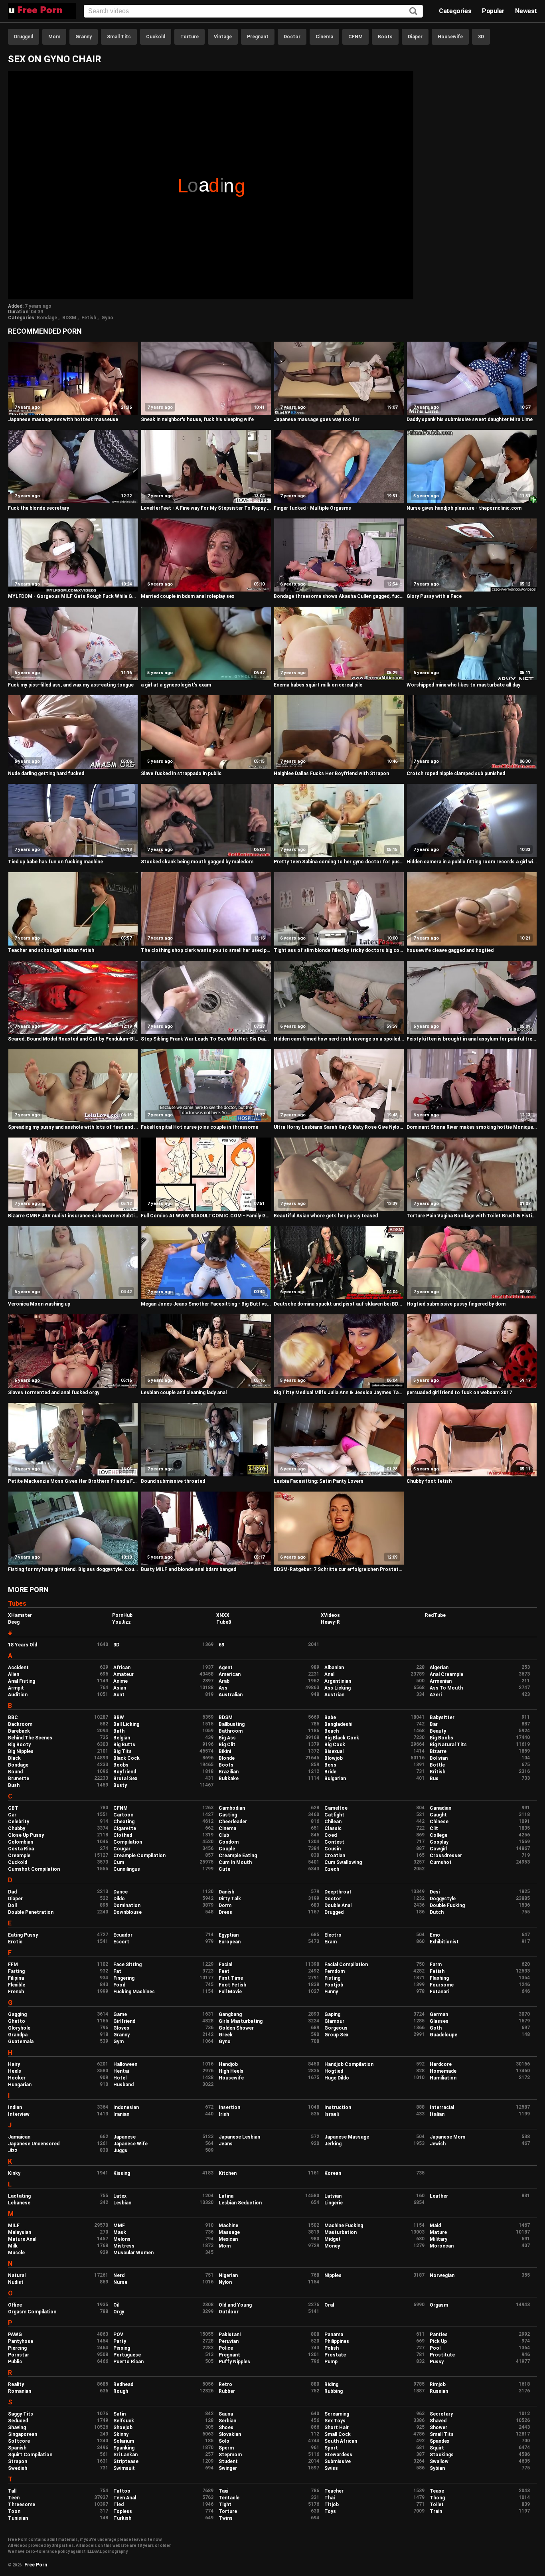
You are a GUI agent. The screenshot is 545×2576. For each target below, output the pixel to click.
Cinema (324, 37)
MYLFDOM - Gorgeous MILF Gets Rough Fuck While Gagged (73, 596)
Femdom (335, 1971)
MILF (14, 2226)
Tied (118, 2505)
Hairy (14, 2064)
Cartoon (123, 1815)
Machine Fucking (344, 2226)
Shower (438, 2428)
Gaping (332, 2014)
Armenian (441, 1681)
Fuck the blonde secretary (39, 508)
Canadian (440, 1808)
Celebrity (19, 1822)
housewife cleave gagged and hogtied (450, 950)
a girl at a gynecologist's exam (176, 685)
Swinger (228, 2468)
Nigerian (228, 2275)
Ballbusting (232, 1724)
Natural (17, 2275)
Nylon (225, 2282)
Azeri (436, 1695)
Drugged (24, 37)
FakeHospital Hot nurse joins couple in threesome (199, 1127)
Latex (120, 2196)
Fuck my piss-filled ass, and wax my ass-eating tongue (71, 685)
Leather (439, 2196)
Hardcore (441, 2064)
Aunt (119, 1695)
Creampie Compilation (139, 1856)
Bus (434, 1779)
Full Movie (230, 1992)
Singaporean (23, 2434)
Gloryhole (19, 2028)
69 (221, 1645)
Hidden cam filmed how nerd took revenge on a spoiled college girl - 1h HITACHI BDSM (339, 1039)
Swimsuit (124, 2468)
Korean (333, 2173)
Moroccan (442, 2246)
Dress (225, 1912)
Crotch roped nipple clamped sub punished (456, 774)
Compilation (128, 1842)
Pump (331, 2362)
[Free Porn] (42, 11)
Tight (225, 2505)
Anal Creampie (446, 1674)
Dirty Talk (230, 1899)
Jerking (333, 2144)
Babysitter (442, 1717)
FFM (13, 1965)
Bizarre (438, 1751)
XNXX (223, 1615)
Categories (455, 11)
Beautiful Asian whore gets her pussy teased (326, 1216)
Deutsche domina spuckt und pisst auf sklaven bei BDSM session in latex (339, 1304)
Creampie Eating (238, 1856)
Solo (224, 2441)
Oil (116, 2305)
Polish (332, 2348)
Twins (226, 2518)
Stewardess (338, 2455)
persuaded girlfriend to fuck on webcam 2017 (459, 1393)
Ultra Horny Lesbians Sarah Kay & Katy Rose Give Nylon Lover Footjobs (339, 1127)
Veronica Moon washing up (39, 1304)
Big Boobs (441, 1738)
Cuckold (156, 37)
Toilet (437, 2505)
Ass (223, 1688)
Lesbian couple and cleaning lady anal (184, 1393)
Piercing (17, 2348)
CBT (13, 1808)
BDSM (69, 318)
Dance (120, 1892)
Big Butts (124, 1745)
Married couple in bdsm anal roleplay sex (188, 596)
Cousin (333, 1849)
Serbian (227, 2421)
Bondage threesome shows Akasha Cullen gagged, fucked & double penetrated (339, 596)
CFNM (355, 37)
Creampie (19, 1856)
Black (14, 1758)
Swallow (439, 2461)
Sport (331, 2448)
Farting (16, 1971)
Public (15, 2362)
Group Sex (336, 2035)
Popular (493, 11)
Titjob (332, 2505)
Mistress (124, 2246)
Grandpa (18, 2035)
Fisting (332, 1978)
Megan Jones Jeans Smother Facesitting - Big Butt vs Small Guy (206, 1304)
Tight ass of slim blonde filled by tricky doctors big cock (339, 950)
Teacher (334, 2491)
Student (228, 2461)
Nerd (119, 2275)
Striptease (126, 2461)
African (122, 1668)
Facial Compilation (346, 1965)
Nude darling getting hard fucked (46, 774)
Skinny (121, 2434)
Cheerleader (233, 1822)
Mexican (228, 2239)
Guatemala (21, 2042)
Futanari (439, 1992)
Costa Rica (21, 1849)
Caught (438, 1815)
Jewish (438, 2144)
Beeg (14, 1622)
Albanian (334, 1668)
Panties (439, 2335)
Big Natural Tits (448, 1745)
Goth (436, 2028)
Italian (437, 2114)
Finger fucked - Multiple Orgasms (312, 508)
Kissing (122, 2173)
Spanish (17, 2448)
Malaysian (20, 2232)
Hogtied (334, 2071)
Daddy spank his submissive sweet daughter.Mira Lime (470, 419)
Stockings (442, 2455)
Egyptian (229, 1935)
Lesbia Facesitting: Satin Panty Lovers (319, 1481)
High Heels (231, 2071)
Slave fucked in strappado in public (181, 774)
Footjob (334, 1985)
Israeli (332, 2114)
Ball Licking (126, 1724)
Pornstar (19, 2355)
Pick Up (438, 2341)
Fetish (89, 318)
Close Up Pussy (26, 1835)
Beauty (438, 1731)
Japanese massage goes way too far (317, 419)
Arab (224, 1681)
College (438, 1835)
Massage (229, 2232)
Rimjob (438, 2384)
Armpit (16, 1688)
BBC (13, 1717)
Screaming (337, 2414)
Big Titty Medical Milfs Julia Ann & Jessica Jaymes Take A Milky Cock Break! (339, 1393)
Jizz (13, 2151)
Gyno (107, 318)
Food (119, 1985)
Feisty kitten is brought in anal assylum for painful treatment (472, 1039)
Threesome (22, 2505)
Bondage (47, 318)
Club (224, 1835)
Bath (119, 1731)
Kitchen (228, 2173)
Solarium (124, 2441)
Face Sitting (127, 1965)
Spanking (124, 2448)
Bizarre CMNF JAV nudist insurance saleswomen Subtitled (73, 1216)
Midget (333, 2239)
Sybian (437, 2468)
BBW (119, 1717)
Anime (120, 1681)
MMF (119, 2226)
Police (226, 2348)
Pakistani (230, 2335)
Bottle (437, 1765)
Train (436, 2511)
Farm (436, 1965)
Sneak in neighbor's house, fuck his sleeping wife (197, 419)
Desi (435, 1892)
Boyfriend (125, 1772)
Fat (117, 1971)
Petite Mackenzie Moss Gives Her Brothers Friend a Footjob (73, 1481)
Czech (332, 1869)
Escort (121, 1942)
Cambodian (232, 1808)
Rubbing (334, 2391)
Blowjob (334, 1758)
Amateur (123, 1674)
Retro (225, 2384)
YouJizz (121, 1622)
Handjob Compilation (349, 2064)
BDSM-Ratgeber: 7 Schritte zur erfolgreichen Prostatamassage (339, 1569)
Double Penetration (31, 1912)
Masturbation (341, 2232)
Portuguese (127, 2355)
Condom (229, 1842)
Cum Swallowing (343, 1862)
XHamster (20, 1615)
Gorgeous (336, 2028)
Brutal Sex (125, 1779)
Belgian (122, 1738)
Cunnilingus (127, 1869)
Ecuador (123, 1935)
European (230, 1942)
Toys (330, 2511)
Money (332, 2246)
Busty (120, 1785)
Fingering (124, 1978)
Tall (12, 2491)
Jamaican (19, 2137)
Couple (227, 1849)
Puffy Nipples (234, 2362)
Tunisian (18, 2518)
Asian (120, 1688)
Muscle (16, 2253)
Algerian (439, 1668)
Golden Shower (236, 2028)
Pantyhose (21, 2341)
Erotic (15, 1942)
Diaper (415, 37)
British (437, 1772)
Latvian (333, 2196)
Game (120, 2014)
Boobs (121, 1765)
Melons (122, 2239)
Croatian (335, 1856)
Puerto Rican (128, 2362)
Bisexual (334, 1751)
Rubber (227, 2391)
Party (120, 2341)
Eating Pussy (23, 1935)
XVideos (330, 1615)
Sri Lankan (125, 2455)
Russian (439, 2391)
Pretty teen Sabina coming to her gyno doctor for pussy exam (339, 862)
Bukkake (229, 1779)
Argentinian (338, 1681)
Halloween (125, 2064)
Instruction (338, 2107)
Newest (526, 11)
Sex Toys (335, 2421)
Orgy (119, 2312)
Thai (330, 2498)
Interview (19, 2114)
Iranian (121, 2114)
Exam (331, 1942)
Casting (228, 1815)
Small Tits (119, 37)
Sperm (226, 2448)
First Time (231, 1978)
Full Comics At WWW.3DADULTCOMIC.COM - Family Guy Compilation (206, 1216)
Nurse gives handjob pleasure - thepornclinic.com (464, 508)
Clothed (123, 1835)
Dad (12, 1892)
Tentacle (229, 2498)
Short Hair (337, 2428)
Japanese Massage (347, 2137)
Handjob (228, 2064)
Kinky (14, 2173)
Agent (226, 1668)
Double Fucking (447, 1905)
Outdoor (229, 2312)
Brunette (19, 1779)
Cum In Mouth (235, 1862)
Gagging (17, 2014)
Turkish (122, 2518)
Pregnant (258, 37)
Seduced (18, 2421)
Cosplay (439, 1842)
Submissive (338, 2461)
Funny (331, 1992)
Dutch (437, 1912)
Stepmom (230, 2455)
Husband (123, 2085)
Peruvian (229, 2341)
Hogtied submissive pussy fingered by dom (456, 1304)
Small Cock (338, 2434)
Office (15, 2305)
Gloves (121, 2028)
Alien (14, 1674)
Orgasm (439, 2305)
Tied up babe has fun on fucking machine (55, 862)
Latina (226, 2196)
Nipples (333, 2275)
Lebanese (19, 2203)
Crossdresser (446, 1856)
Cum (119, 1862)
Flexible (17, 1985)
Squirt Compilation (30, 2455)
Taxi (223, 2491)
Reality (16, 2384)
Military (438, 2239)
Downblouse (127, 1912)
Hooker (17, 2078)
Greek (226, 2035)
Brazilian (229, 1772)
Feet (224, 1971)
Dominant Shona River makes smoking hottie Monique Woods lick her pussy (472, 1127)
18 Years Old (23, 1645)
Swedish (18, 2468)
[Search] (413, 12)
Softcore (19, 2441)
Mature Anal (22, 2239)
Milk (13, 2246)
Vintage (223, 37)
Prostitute (442, 2355)
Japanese (124, 2137)
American (230, 1674)
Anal (329, 1674)
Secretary (441, 2414)
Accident (18, 1668)
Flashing (439, 1978)
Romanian (20, 2391)
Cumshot (441, 1862)
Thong (437, 2498)
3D (481, 37)
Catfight (334, 1815)
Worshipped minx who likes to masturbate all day (463, 685)
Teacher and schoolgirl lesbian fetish (51, 950)
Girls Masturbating (241, 2021)
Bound (15, 1772)
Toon (14, 2511)
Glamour (334, 2021)
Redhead (123, 2384)
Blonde (227, 1758)
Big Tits (122, 1751)
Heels (15, 2071)
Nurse (120, 2282)
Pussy (437, 2362)
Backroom (20, 1724)
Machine (228, 2226)
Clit (434, 1828)
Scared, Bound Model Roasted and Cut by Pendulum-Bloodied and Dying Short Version (73, 1039)
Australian (231, 1695)
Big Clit (227, 1745)
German (439, 2014)
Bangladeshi (338, 1724)
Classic (333, 1828)
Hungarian (20, 2085)
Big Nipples (21, 1751)
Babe (330, 1717)
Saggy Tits (21, 2414)
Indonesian (126, 2107)
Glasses (439, 2021)
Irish (224, 2114)
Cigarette (125, 1828)
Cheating (124, 1822)
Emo (435, 1935)
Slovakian (230, 2434)
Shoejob (123, 2428)
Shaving (17, 2428)
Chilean (333, 1822)
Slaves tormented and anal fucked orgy (54, 1393)
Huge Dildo (337, 2078)
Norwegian (442, 2275)
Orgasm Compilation (32, 2312)
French (16, 1992)
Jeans (226, 2144)
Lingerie (334, 2203)
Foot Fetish (232, 1985)
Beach (332, 1731)
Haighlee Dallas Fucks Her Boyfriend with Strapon (331, 774)
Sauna (226, 2414)
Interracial (442, 2107)
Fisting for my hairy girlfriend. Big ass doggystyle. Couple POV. (73, 1569)
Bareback (19, 1731)
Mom (54, 37)
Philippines (337, 2341)
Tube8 (224, 1622)
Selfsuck (124, 2421)
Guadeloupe (443, 2035)
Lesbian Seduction (240, 2203)
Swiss (331, 2468)
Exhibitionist (444, 1942)
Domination (127, 1905)
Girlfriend (124, 2021)
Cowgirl (438, 1849)
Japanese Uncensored (34, 2144)
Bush (14, 1785)
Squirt (437, 2448)
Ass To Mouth (446, 1688)
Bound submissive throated (173, 1481)
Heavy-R (330, 1622)
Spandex (439, 2441)
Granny (84, 37)
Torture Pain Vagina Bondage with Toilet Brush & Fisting (472, 1216)
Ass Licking (338, 1688)
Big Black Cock (342, 1738)
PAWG (15, 2335)
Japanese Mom (447, 2137)
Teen (14, 2498)
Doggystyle (443, 1899)
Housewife (450, 37)
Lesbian (122, 2203)
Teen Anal (125, 2498)
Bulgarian (335, 1779)
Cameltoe (336, 1808)
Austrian (334, 1695)
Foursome (442, 1985)
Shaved (438, 2421)
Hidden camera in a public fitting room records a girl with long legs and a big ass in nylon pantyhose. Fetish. (472, 862)
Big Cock (335, 1745)
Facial (225, 1965)
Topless (123, 2511)
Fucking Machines (134, 1992)
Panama (334, 2335)
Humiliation (443, 2078)
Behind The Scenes (30, 1738)
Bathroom (231, 1731)
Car (12, 1815)
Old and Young (235, 2305)
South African (341, 2441)
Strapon (18, 2461)
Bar (434, 1724)
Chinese (439, 1822)
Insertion (229, 2107)
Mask (120, 2232)
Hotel (120, 2078)
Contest (334, 1842)
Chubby (17, 1828)
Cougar (122, 1849)
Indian (15, 2107)
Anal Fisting (22, 1681)
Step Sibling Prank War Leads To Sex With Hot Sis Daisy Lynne (206, 1039)
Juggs (120, 2151)
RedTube (435, 1615)
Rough (121, 2391)
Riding (331, 2384)
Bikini (225, 1751)
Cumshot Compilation (34, 1869)
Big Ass (227, 1738)
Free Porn (36, 2565)
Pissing (122, 2348)
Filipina (16, 1978)
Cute (224, 1869)
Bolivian (439, 1758)
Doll (12, 1905)
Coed (331, 1835)
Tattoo (122, 2491)
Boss (330, 1765)
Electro (333, 1935)
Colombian (21, 1842)
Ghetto (17, 2021)
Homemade (443, 2071)
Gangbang (230, 2014)
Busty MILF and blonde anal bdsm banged (189, 1569)
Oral (329, 2305)
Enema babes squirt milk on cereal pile (318, 685)
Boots (385, 37)
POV (118, 2335)
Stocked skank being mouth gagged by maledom (197, 862)
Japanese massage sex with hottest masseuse (63, 419)
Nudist (16, 2282)
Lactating (19, 2196)
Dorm (225, 1905)
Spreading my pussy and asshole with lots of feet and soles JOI (73, 1127)
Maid (435, 2226)
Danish (226, 1892)
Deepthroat (338, 1892)
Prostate (335, 2355)
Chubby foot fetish (429, 1481)
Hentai (121, 2071)
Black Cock (126, 1758)
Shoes (226, 2428)
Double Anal (338, 1905)
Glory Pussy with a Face (434, 596)
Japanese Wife (130, 2144)
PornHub (122, 1615)
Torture (190, 37)
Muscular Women (133, 2253)
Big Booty (19, 1745)
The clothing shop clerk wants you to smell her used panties (206, 950)
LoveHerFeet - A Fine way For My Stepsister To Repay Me (206, 508)
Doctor (292, 37)
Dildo (119, 1899)
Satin (119, 2414)
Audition (18, 1695)
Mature (438, 2232)
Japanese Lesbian (239, 2137)
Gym (118, 2042)
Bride (330, 1772)
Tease (437, 2491)
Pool (435, 2348)
